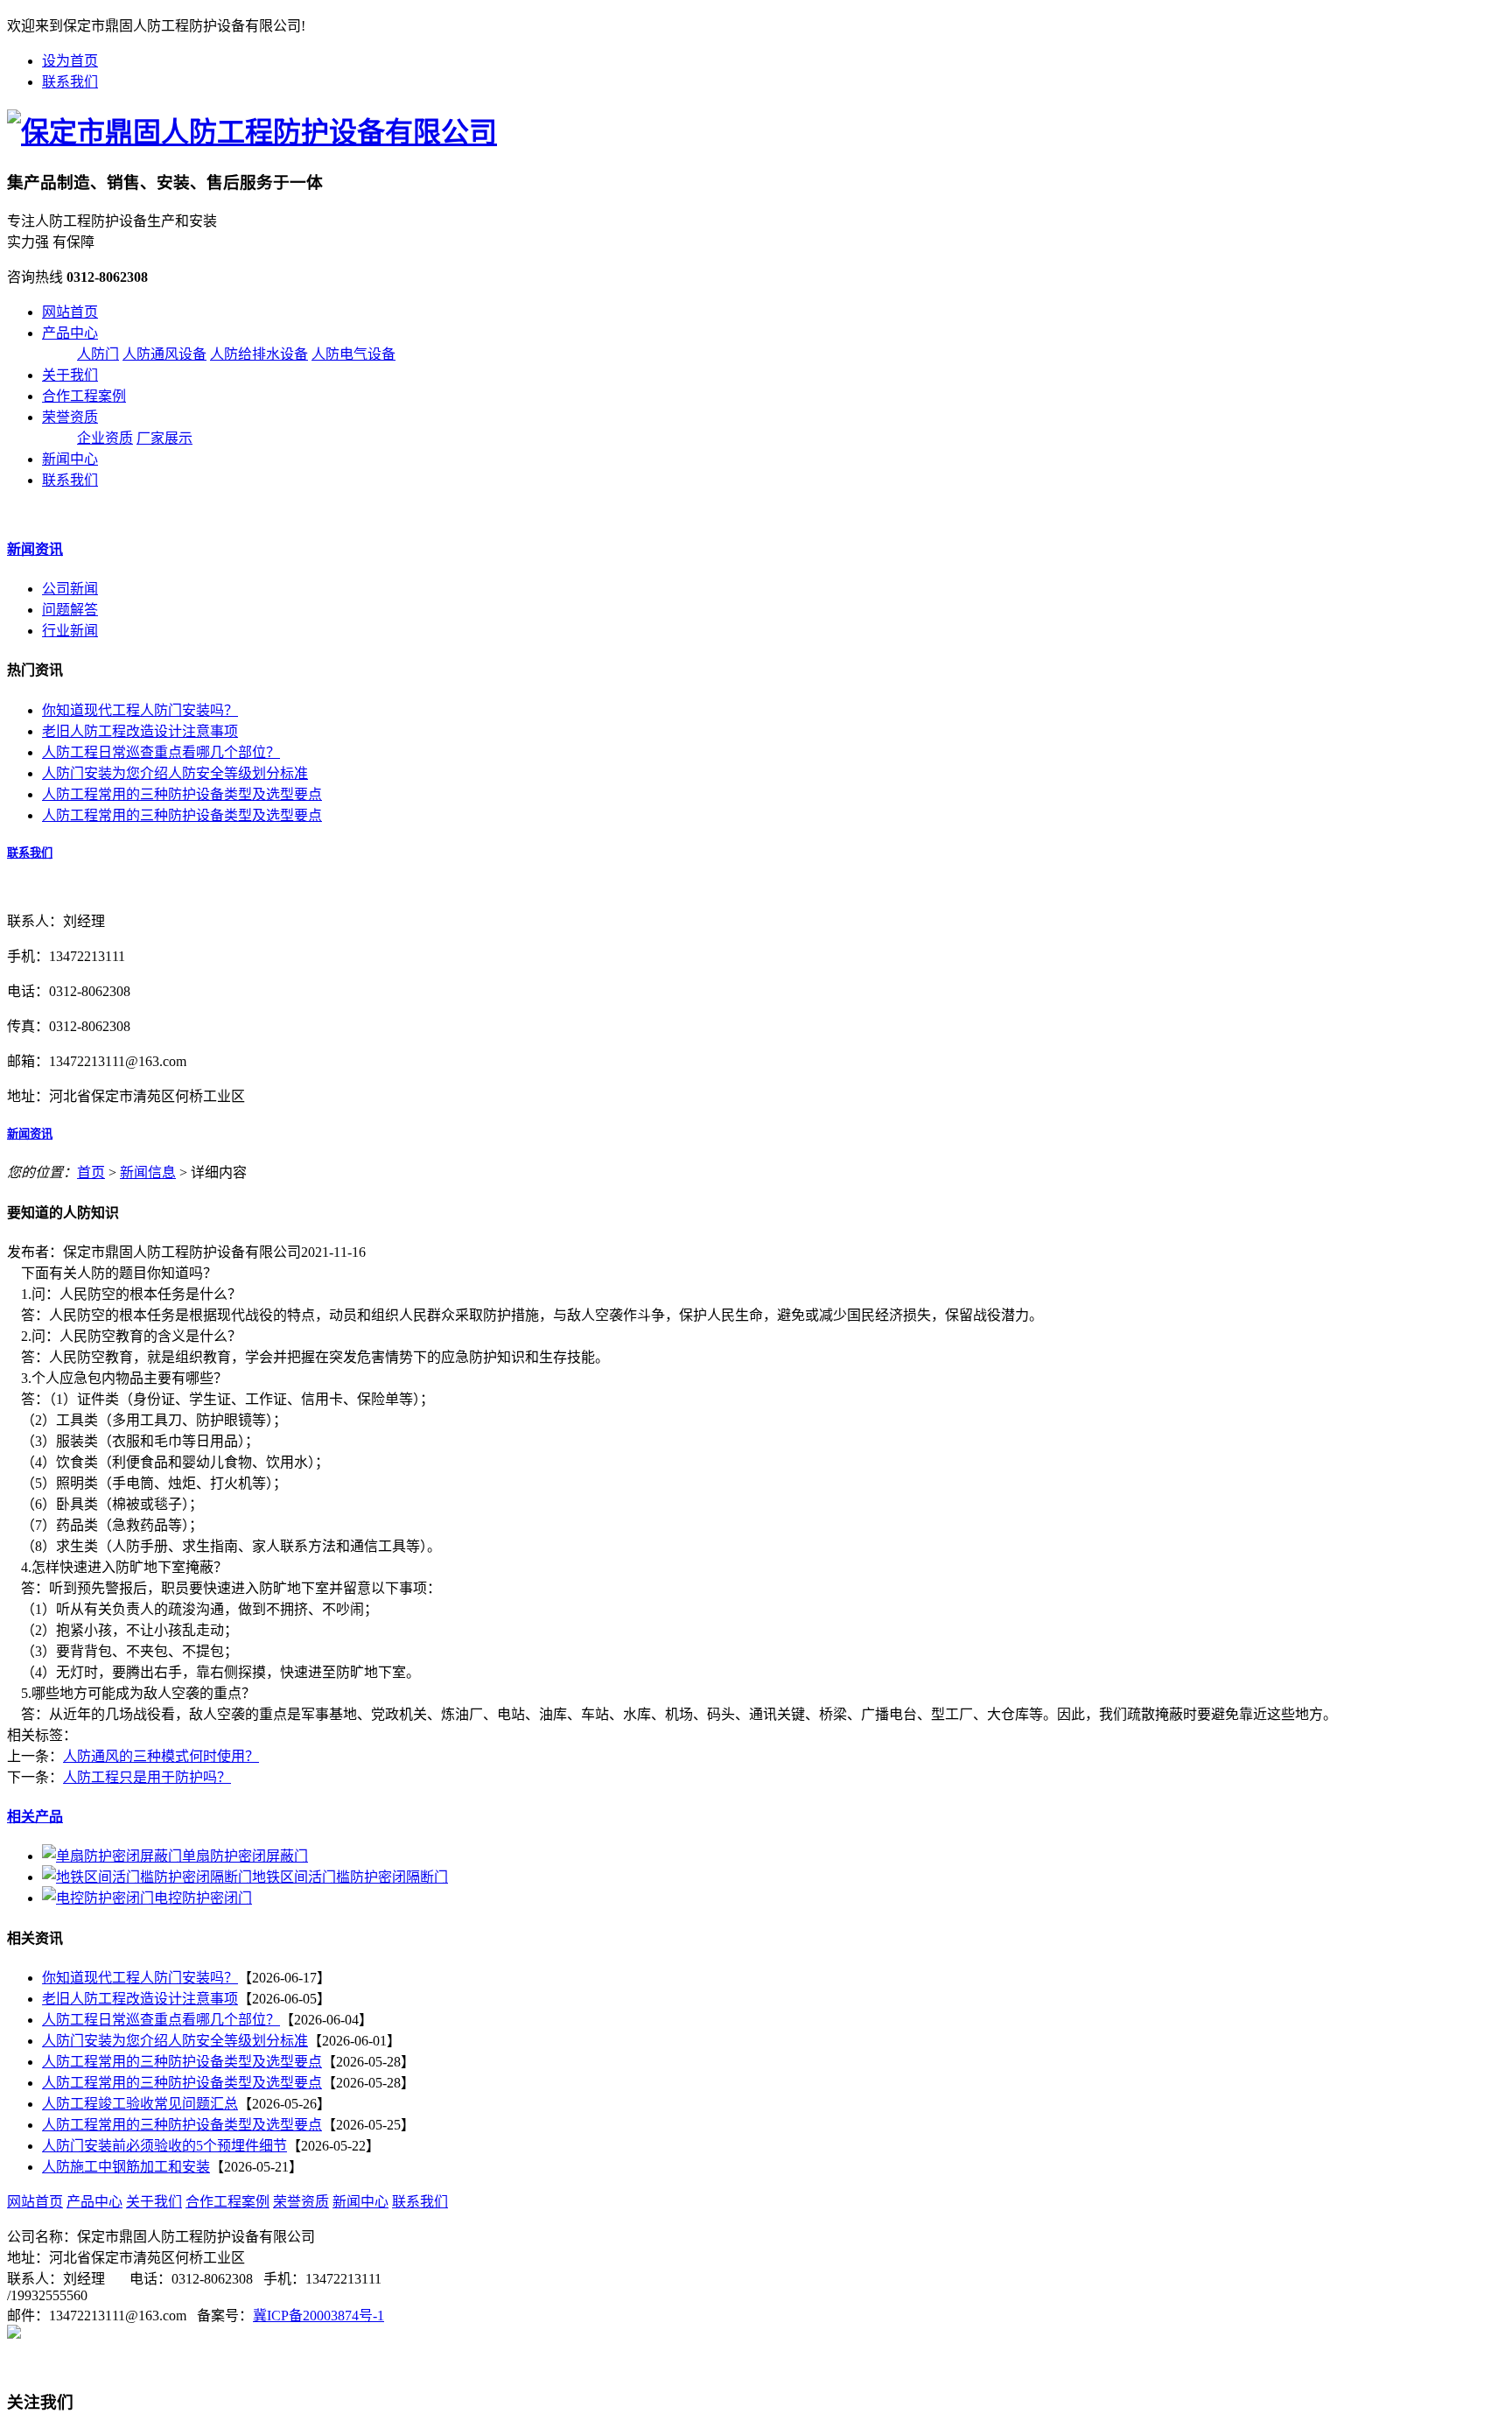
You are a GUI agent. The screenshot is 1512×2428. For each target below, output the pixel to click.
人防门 (98, 354)
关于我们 (70, 375)
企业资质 (105, 438)
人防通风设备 (164, 354)
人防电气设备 (353, 354)
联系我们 (70, 82)
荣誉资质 (70, 417)
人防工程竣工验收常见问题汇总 (140, 2104)
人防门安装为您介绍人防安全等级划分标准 (175, 773)
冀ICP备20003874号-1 (318, 2316)
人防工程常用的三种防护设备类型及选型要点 (182, 794)
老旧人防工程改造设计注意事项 (140, 731)
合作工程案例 (84, 396)
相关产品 (35, 1817)
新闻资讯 (35, 549)
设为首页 (70, 61)
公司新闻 (70, 589)
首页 (91, 1172)
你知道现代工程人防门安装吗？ (140, 710)
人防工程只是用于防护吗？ (147, 1777)
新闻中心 (70, 459)
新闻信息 (148, 1172)
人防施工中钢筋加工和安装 (126, 2167)
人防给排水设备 (259, 354)
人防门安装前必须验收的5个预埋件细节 (164, 2146)
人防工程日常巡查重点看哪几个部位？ (161, 752)
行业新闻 (70, 631)
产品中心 (70, 333)
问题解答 (70, 610)
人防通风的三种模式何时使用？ (161, 1756)
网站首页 (70, 312)
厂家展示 (164, 438)
